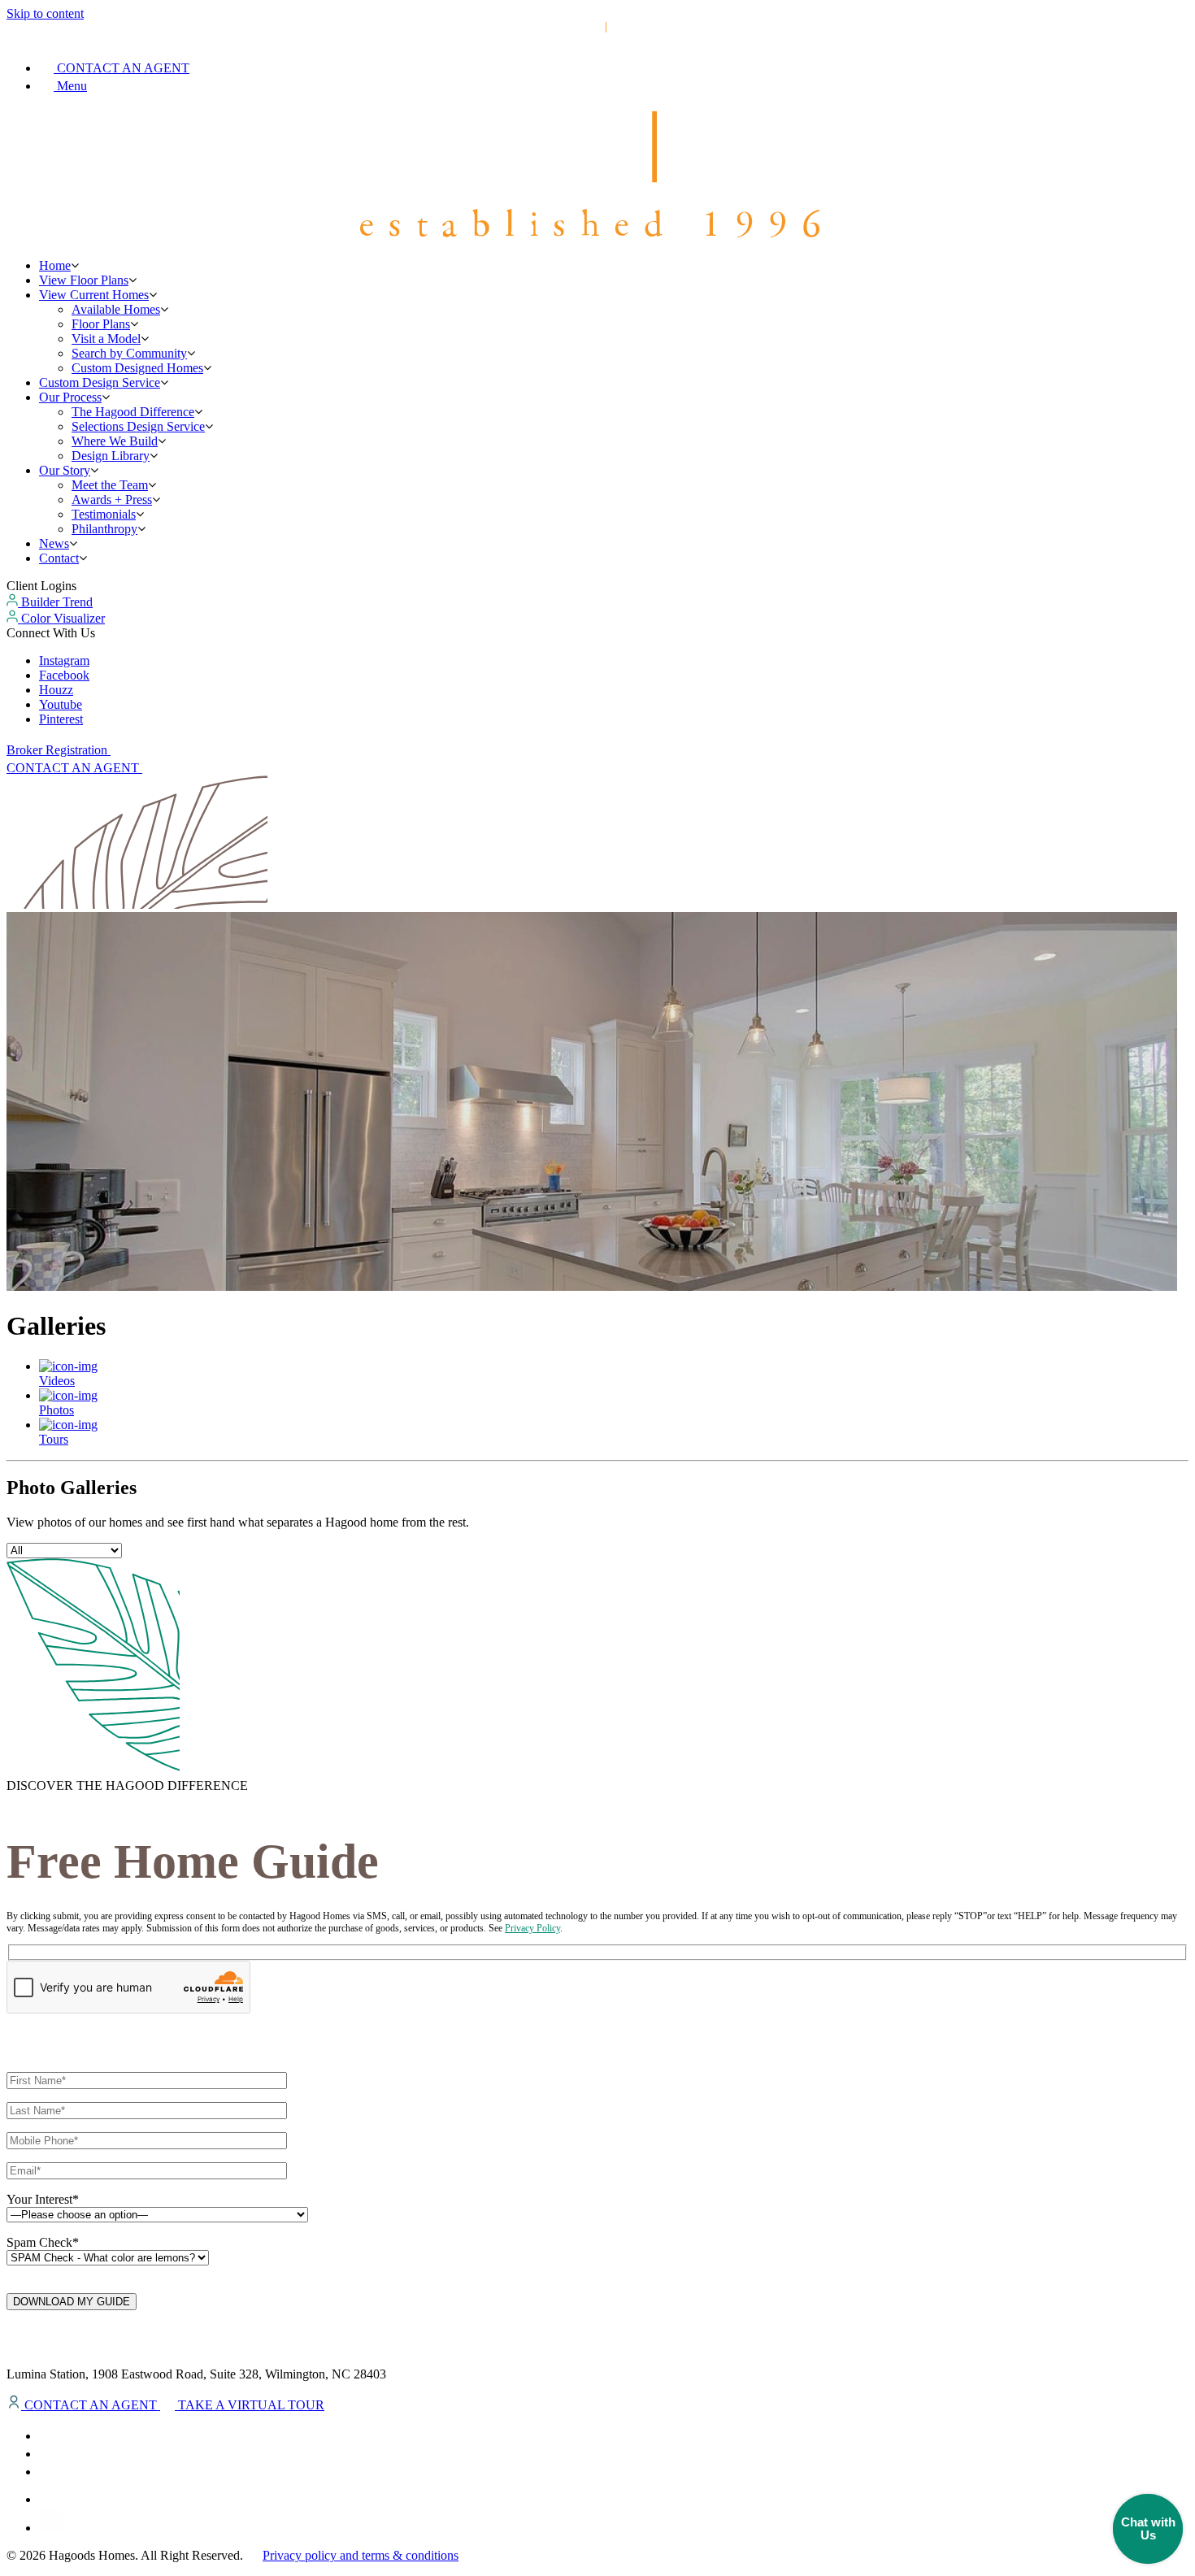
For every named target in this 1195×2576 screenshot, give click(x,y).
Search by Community (129, 353)
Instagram (64, 660)
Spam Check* (43, 2242)
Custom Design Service (100, 382)
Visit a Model (106, 339)
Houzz (56, 690)
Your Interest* (43, 2199)
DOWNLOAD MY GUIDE (72, 2302)
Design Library (111, 456)
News (54, 543)
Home (55, 265)
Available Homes (116, 309)
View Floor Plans (84, 280)
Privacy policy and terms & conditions (361, 2555)
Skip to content (45, 13)
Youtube (61, 704)
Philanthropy (104, 529)
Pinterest (61, 719)
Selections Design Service (138, 426)
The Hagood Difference (133, 412)
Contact (59, 558)
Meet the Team (110, 485)
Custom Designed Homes (137, 368)
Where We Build (115, 441)
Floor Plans (101, 324)
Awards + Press (112, 500)
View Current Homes (94, 295)
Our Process (70, 397)
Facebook (64, 675)
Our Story (65, 470)
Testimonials (104, 514)
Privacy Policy (532, 1928)
